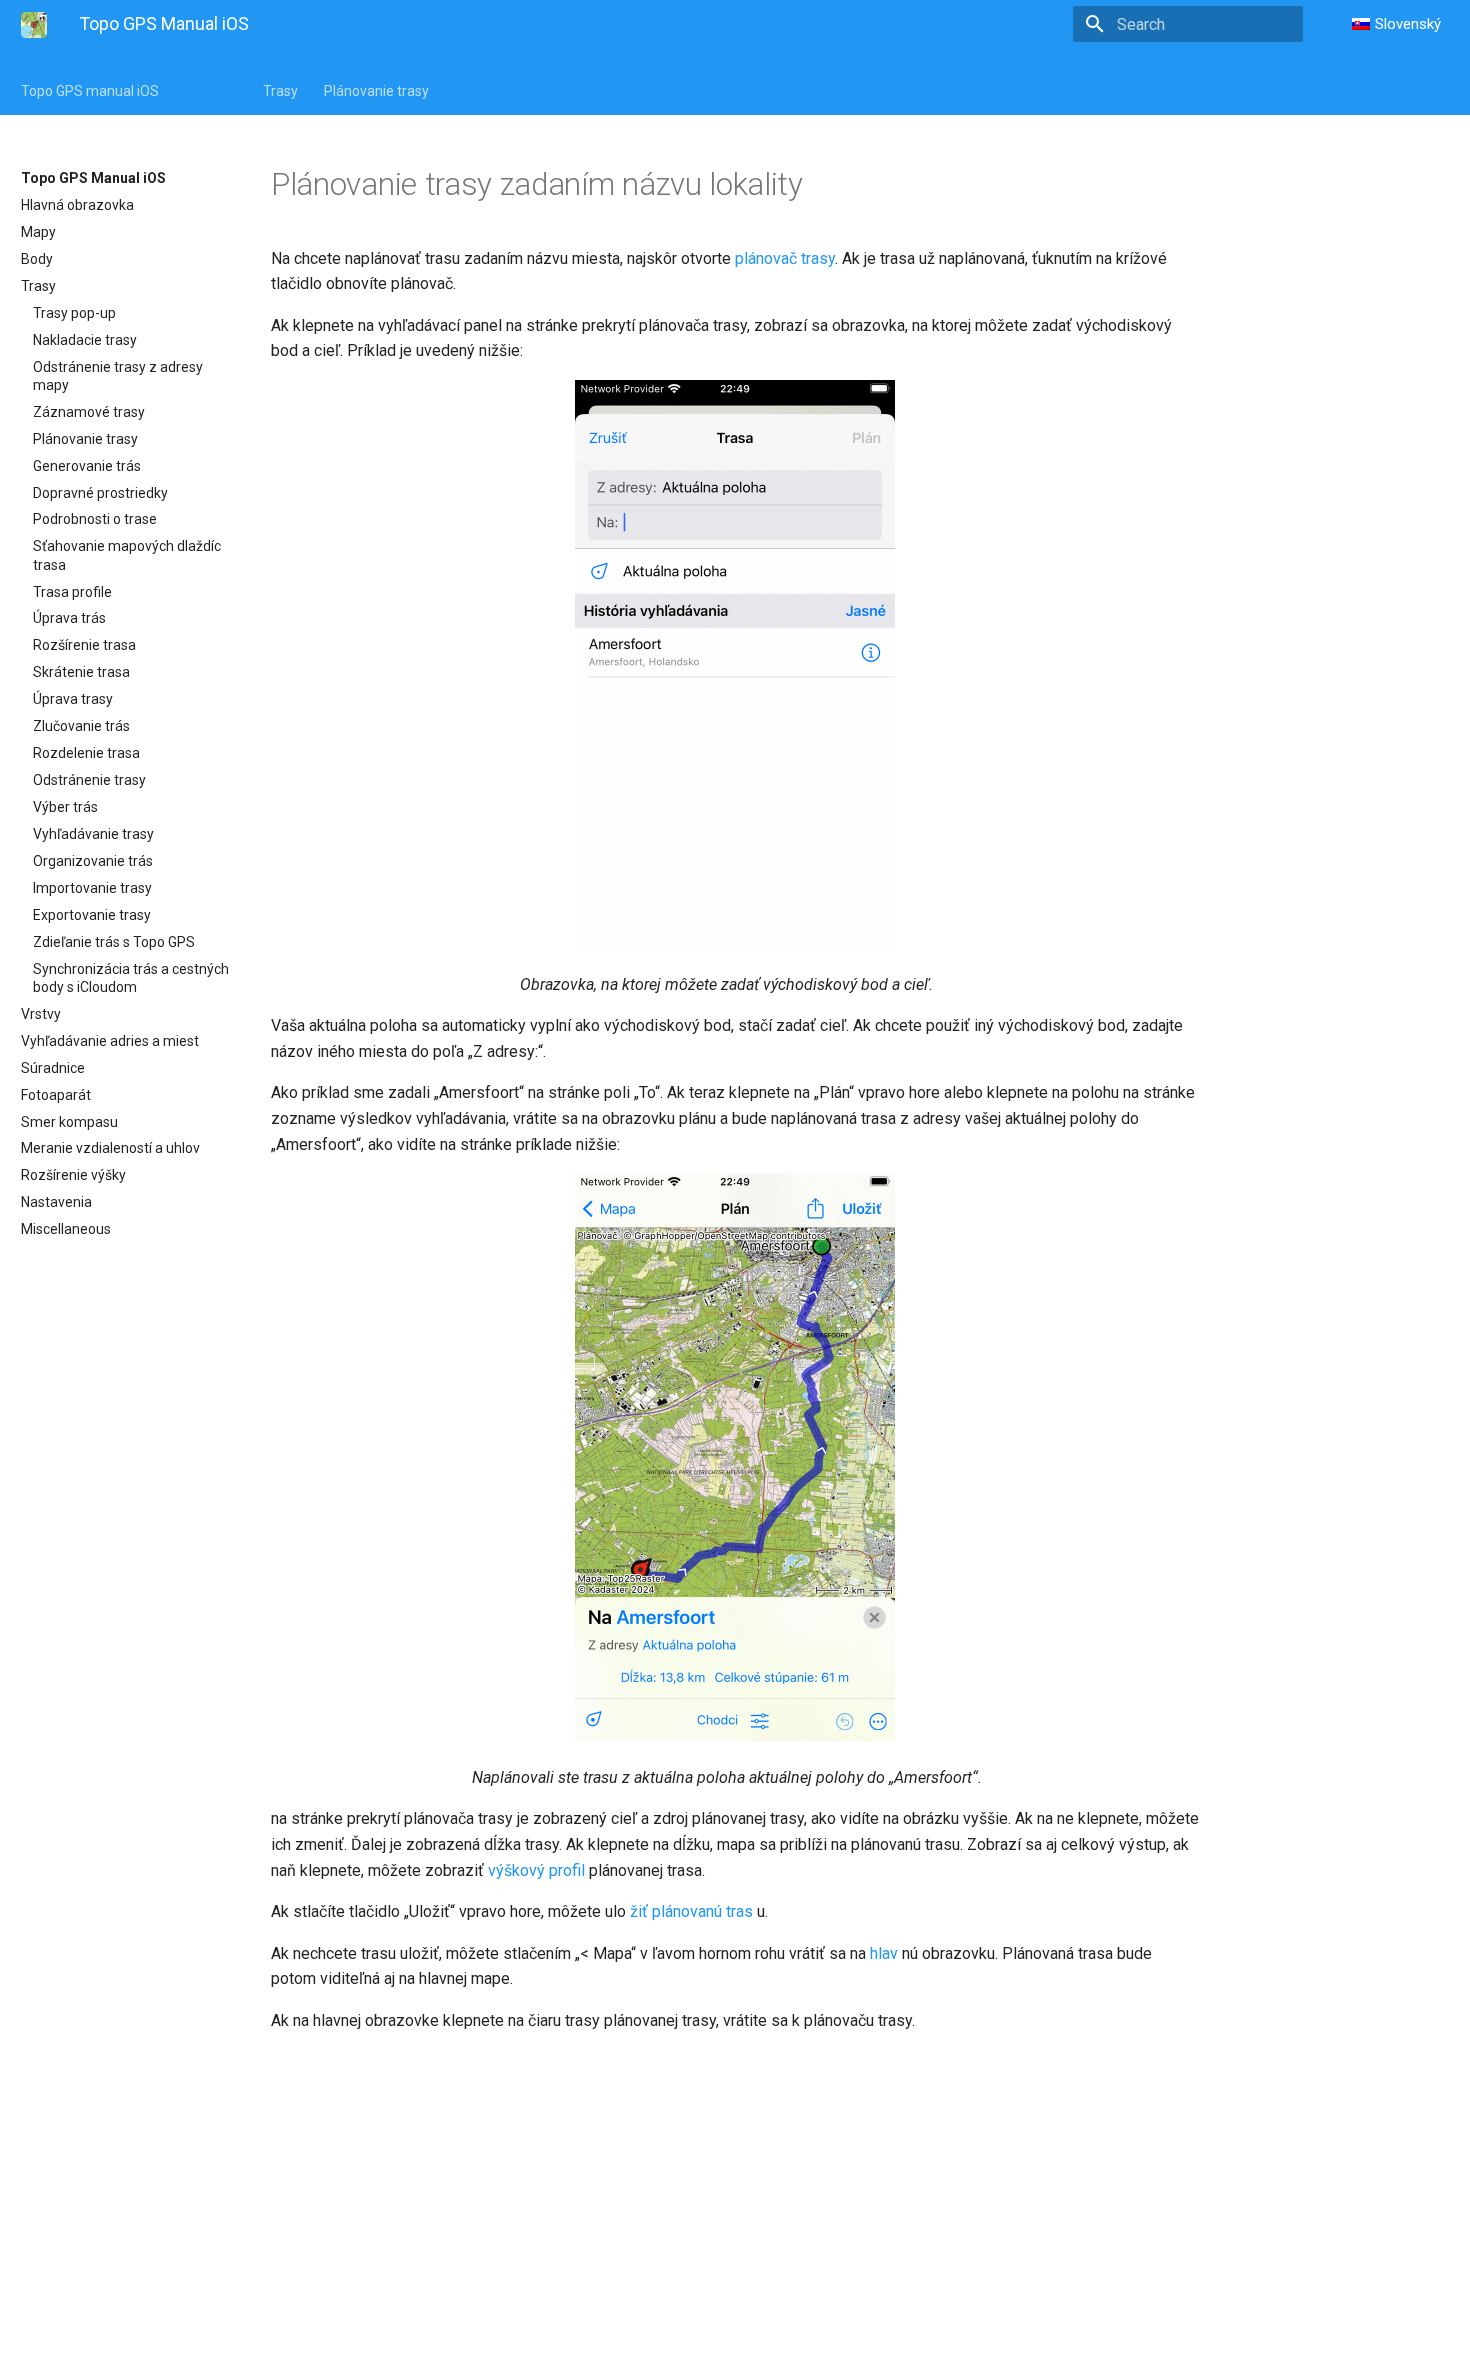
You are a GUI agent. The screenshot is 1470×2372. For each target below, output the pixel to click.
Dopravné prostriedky (100, 493)
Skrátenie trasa (81, 672)
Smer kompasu (69, 1122)
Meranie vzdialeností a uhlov (110, 1148)
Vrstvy (41, 1014)
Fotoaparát (56, 1095)
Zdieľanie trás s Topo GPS (114, 942)
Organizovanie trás (93, 861)
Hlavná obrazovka (77, 205)
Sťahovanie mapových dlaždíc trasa (127, 555)
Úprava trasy (73, 699)
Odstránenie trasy (89, 780)
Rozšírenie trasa (84, 645)
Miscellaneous (66, 1229)
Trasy (280, 91)
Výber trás (65, 807)
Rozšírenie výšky (73, 1175)
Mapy (38, 232)
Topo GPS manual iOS (90, 91)
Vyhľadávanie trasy (93, 834)
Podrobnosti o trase (95, 519)
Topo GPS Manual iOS (93, 178)
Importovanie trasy (92, 888)
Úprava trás (69, 618)
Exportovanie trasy (92, 915)
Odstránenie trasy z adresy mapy (118, 376)
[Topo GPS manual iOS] (34, 25)
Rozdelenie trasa (86, 753)
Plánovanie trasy (376, 91)
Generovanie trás (87, 466)
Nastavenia (56, 1202)
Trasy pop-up (74, 313)
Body (37, 259)
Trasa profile (72, 592)
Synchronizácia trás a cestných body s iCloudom (131, 978)
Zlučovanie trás (81, 726)
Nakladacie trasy (85, 340)
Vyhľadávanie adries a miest (110, 1041)
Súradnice (53, 1068)
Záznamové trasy (89, 412)
